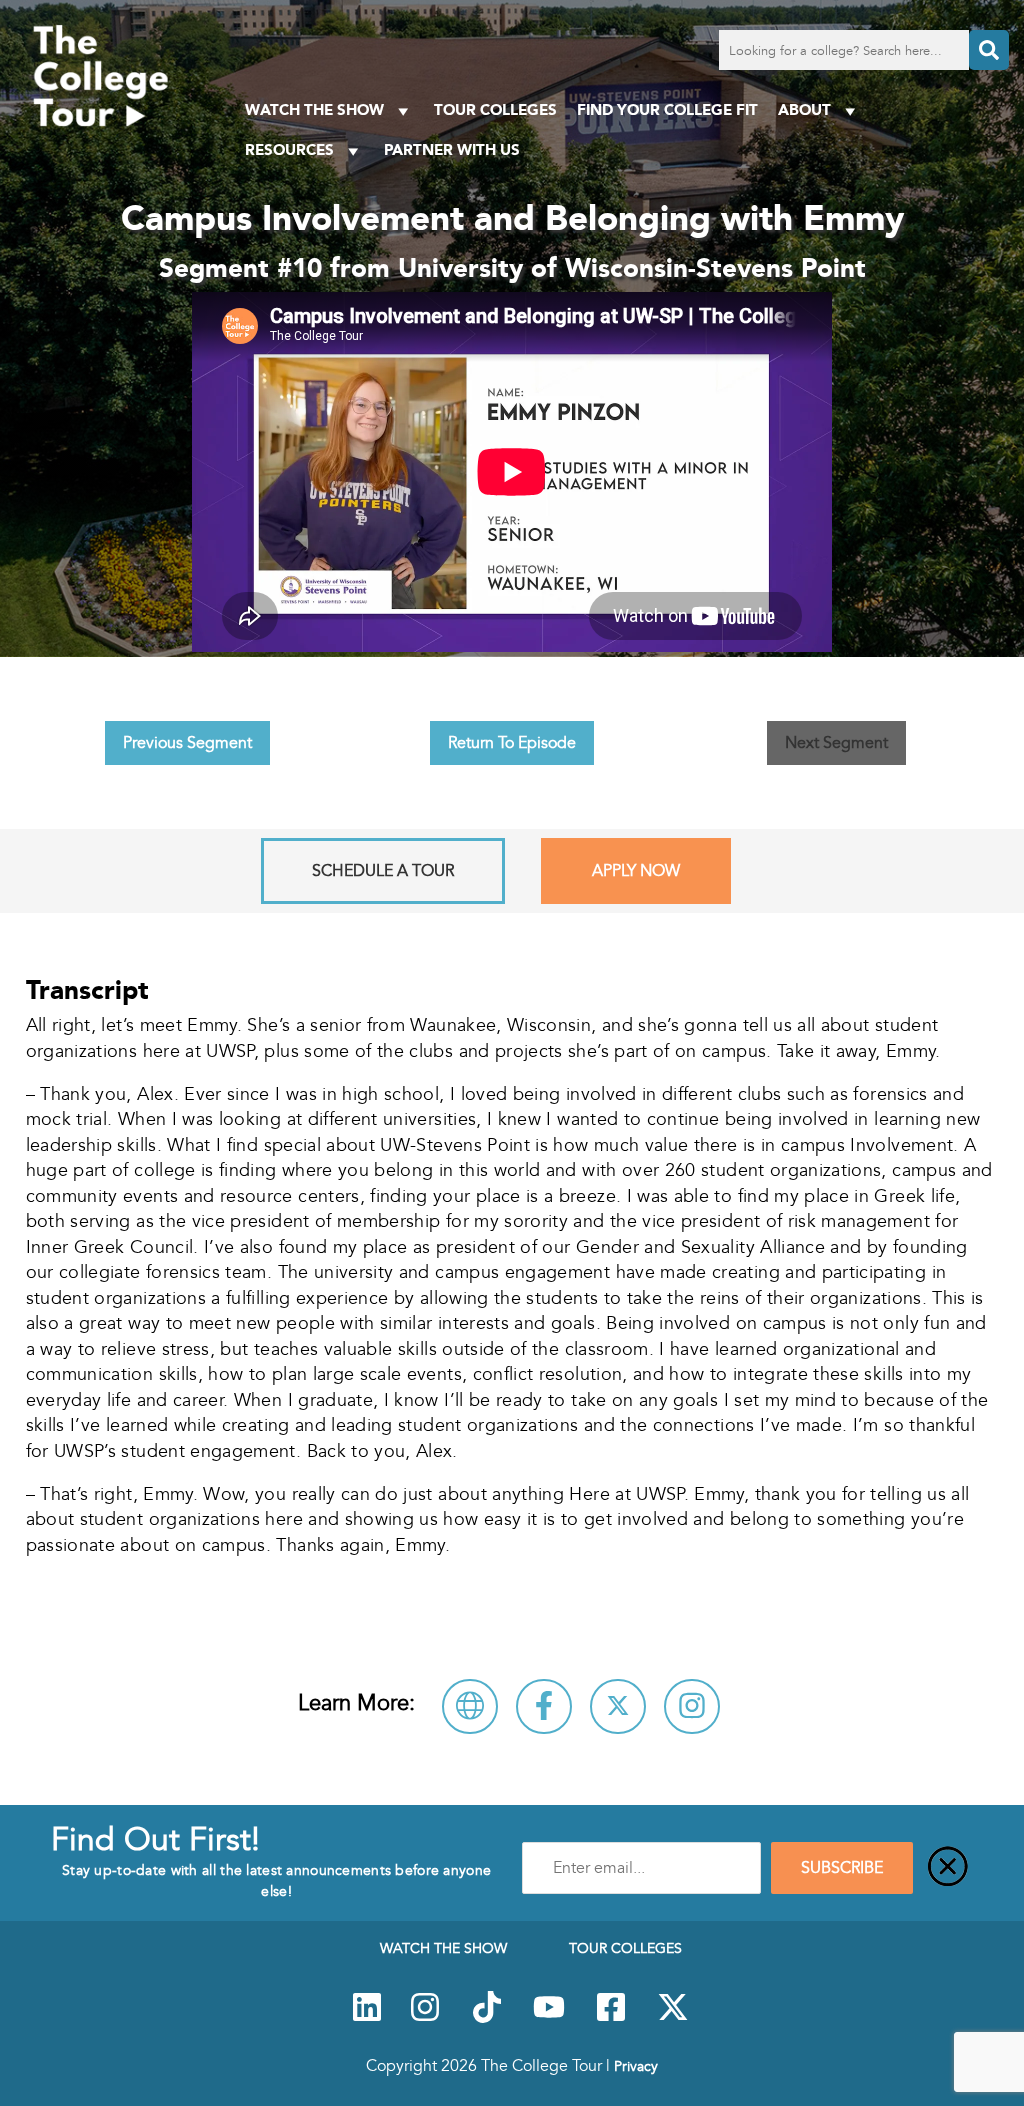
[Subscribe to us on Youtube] (549, 2018)
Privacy (636, 2066)
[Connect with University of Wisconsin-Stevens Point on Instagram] (692, 1706)
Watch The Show (314, 109)
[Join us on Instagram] (425, 2018)
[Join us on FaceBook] (611, 2018)
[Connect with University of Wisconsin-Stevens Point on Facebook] (544, 1706)
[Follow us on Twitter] (673, 2018)
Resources (289, 149)
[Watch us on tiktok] (487, 2018)
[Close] (948, 1868)
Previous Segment (187, 743)
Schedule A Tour (383, 871)
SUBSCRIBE (842, 1868)
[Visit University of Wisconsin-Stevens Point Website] (470, 1706)
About (804, 109)
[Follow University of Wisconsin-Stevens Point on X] (618, 1706)
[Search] (989, 50)
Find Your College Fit (667, 109)
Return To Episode (512, 743)
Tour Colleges (495, 109)
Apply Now (636, 871)
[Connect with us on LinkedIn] (367, 2018)
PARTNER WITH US (452, 149)
